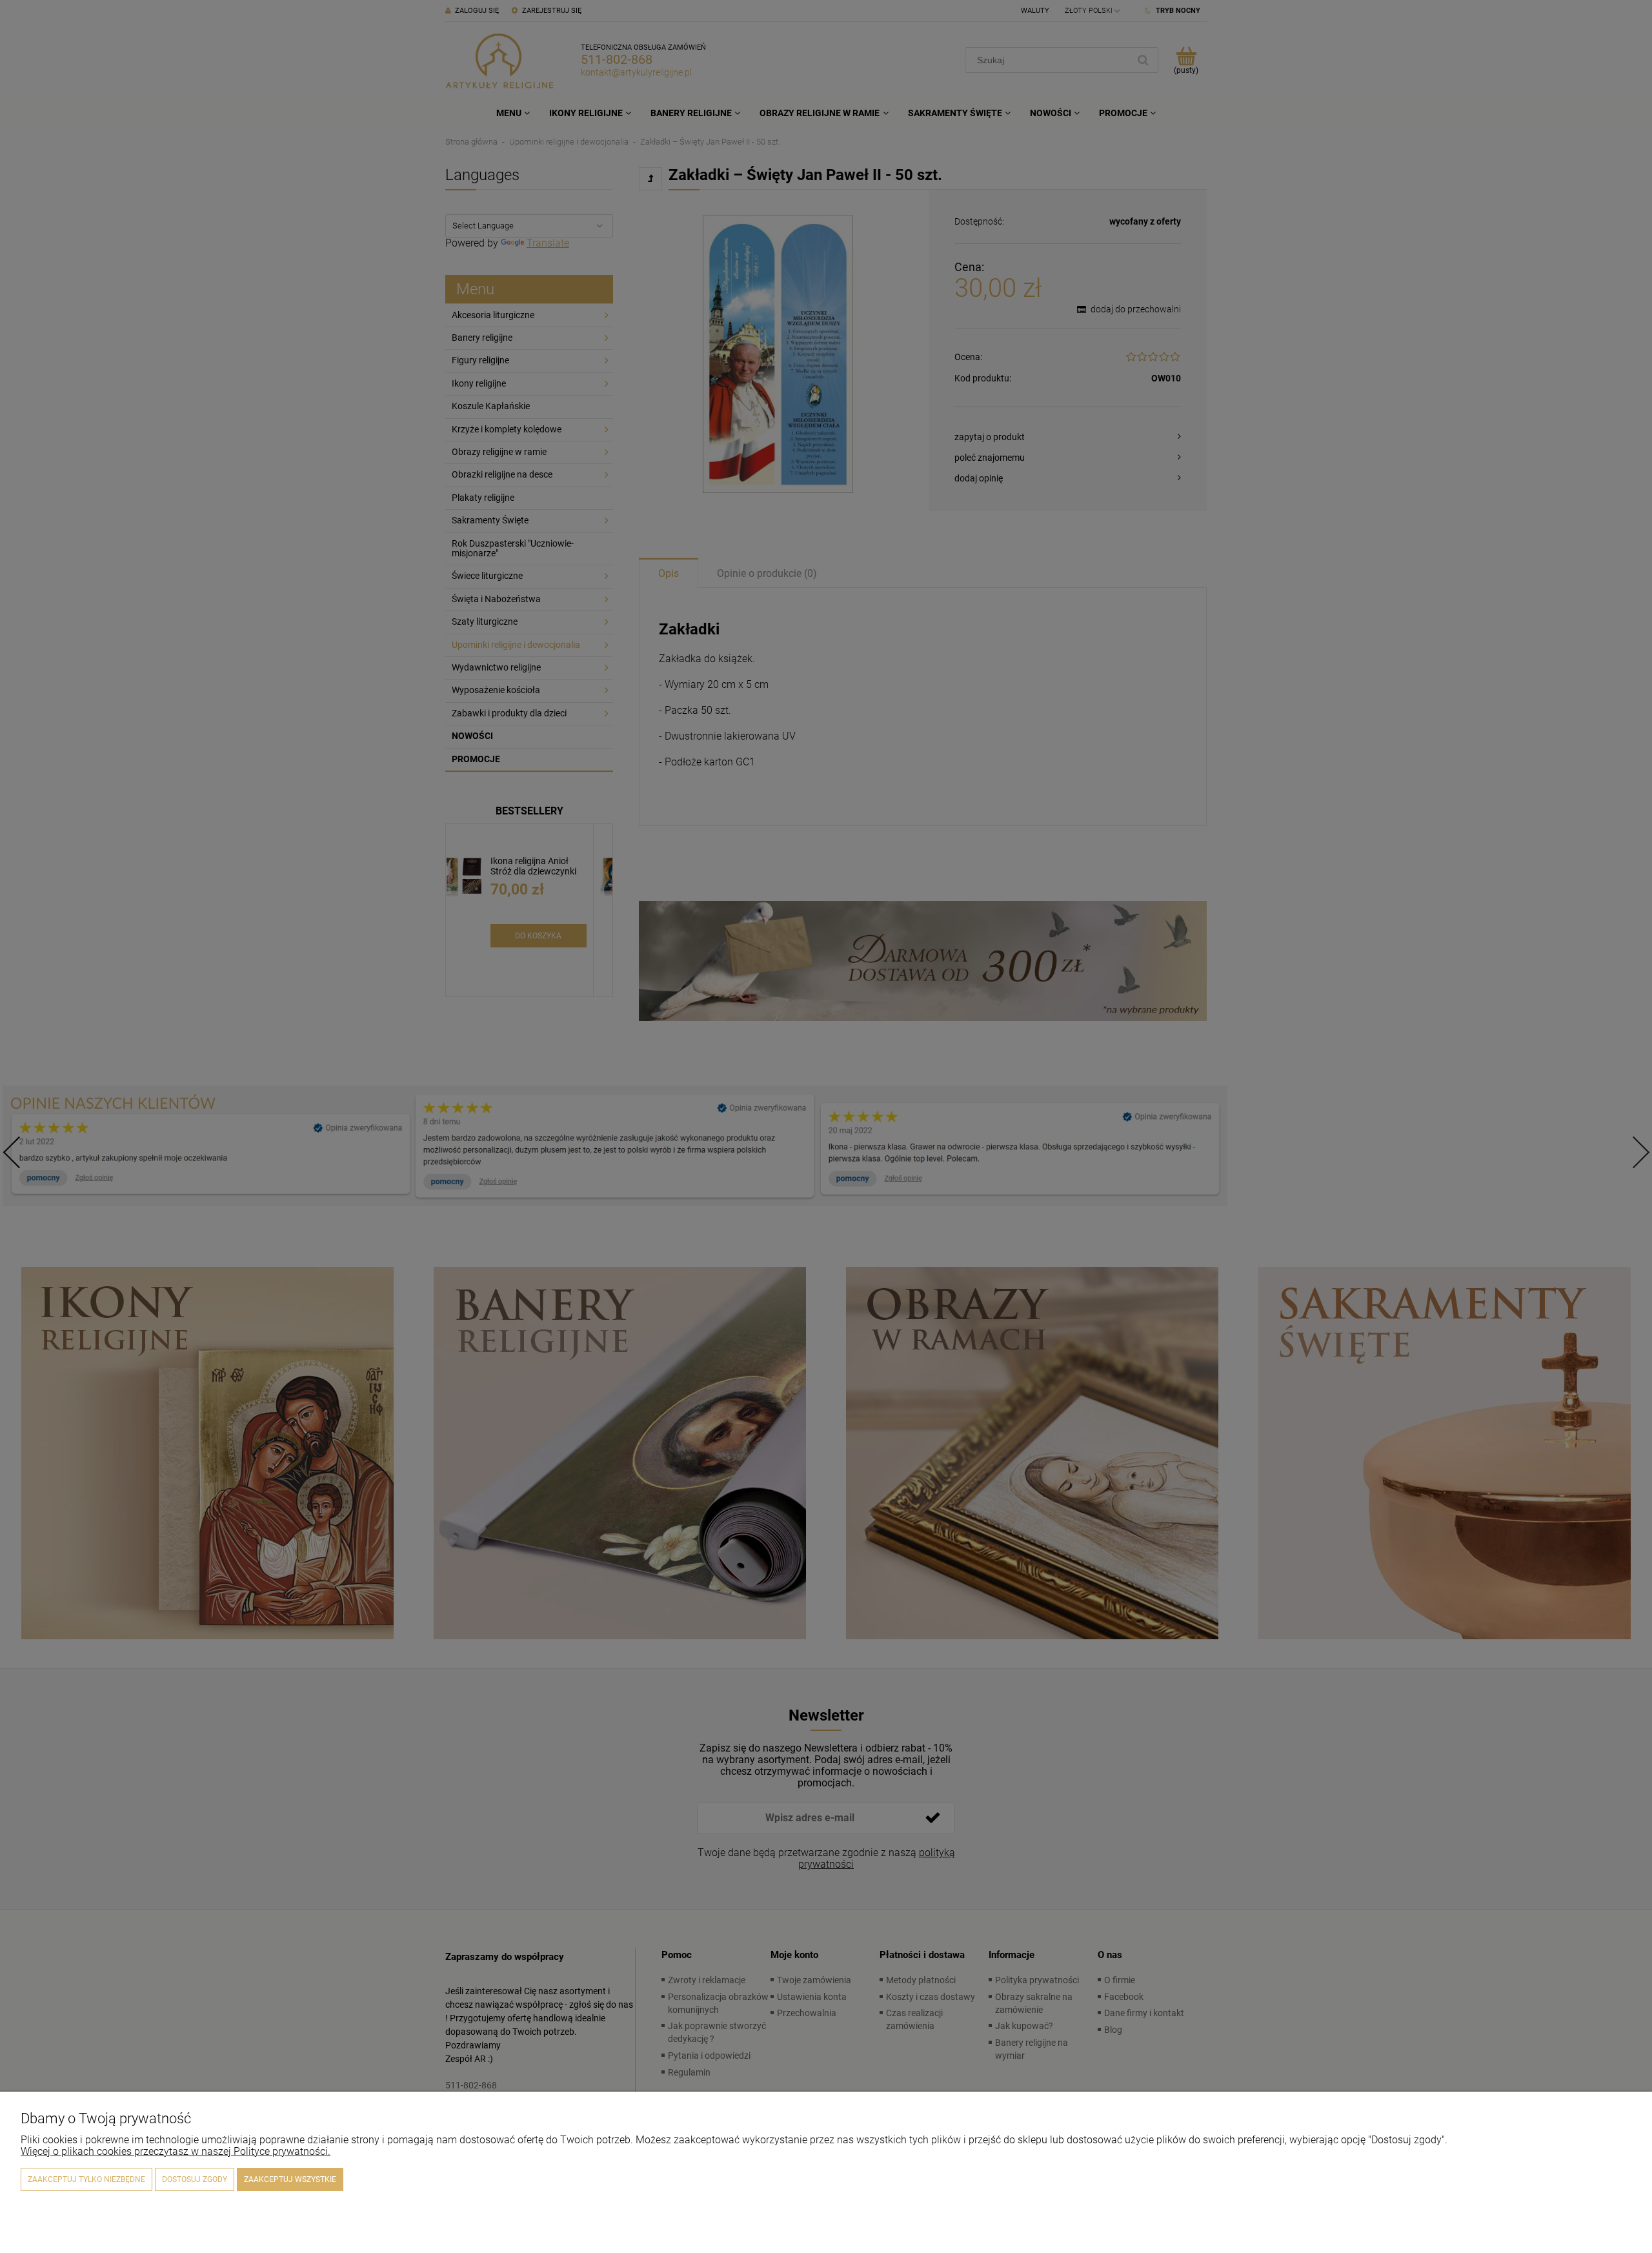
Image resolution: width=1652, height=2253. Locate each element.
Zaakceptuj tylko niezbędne (86, 2179)
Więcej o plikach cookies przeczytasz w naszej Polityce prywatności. (176, 2151)
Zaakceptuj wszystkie (290, 2179)
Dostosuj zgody (195, 2179)
